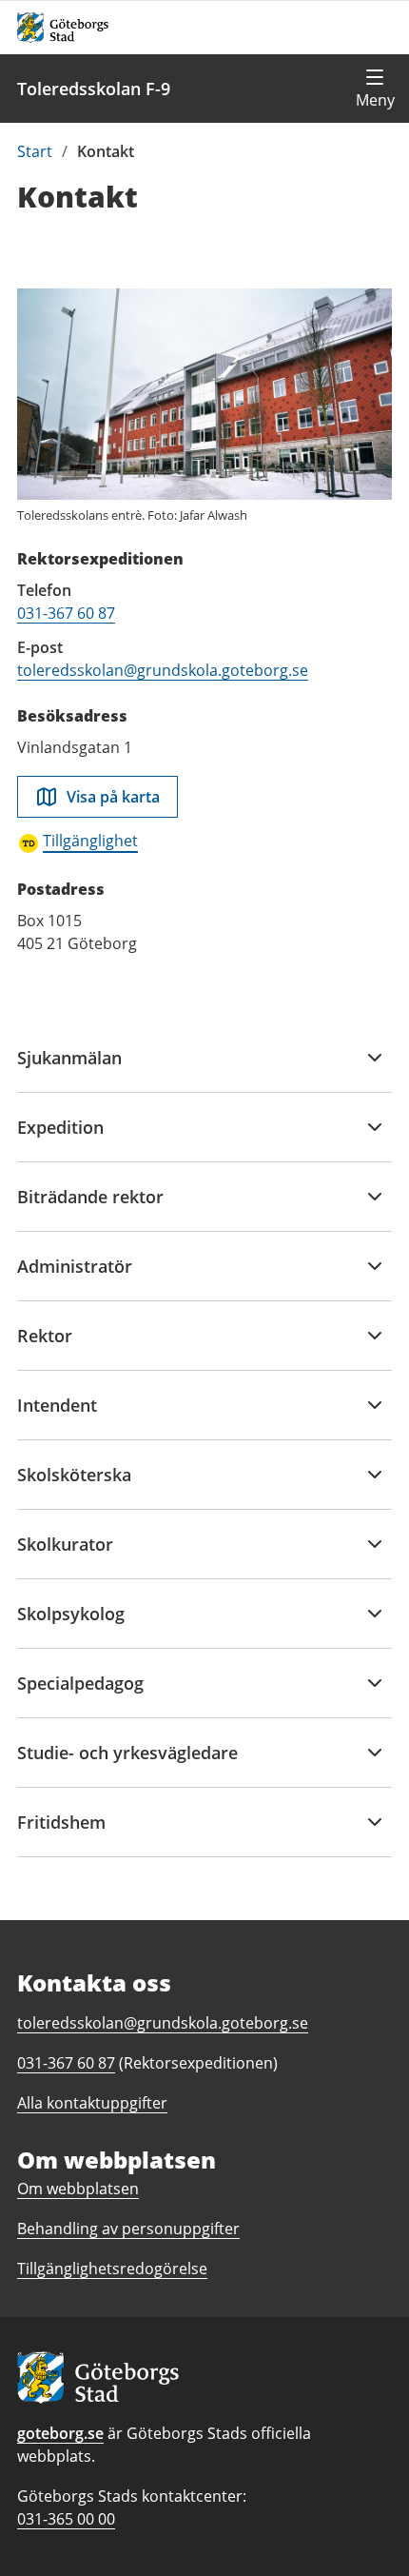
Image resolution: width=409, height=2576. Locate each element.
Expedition (60, 1139)
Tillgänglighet (90, 841)
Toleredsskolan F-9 (94, 89)
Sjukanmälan (69, 1069)
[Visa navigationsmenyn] (375, 89)
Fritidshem (61, 1833)
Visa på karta (113, 797)
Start (35, 151)
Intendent (57, 1417)
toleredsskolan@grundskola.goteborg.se (163, 670)
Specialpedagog (80, 1694)
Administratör (75, 1278)
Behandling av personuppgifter (128, 2229)
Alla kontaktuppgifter (92, 2103)
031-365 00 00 (66, 2519)
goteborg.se (60, 2433)
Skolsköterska (74, 1486)
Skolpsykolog (71, 1625)
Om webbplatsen (78, 2189)
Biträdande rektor (90, 1208)
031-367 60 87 (66, 613)
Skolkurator (65, 1556)
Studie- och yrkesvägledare (127, 1764)
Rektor (49, 1347)
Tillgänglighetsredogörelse (112, 2269)
